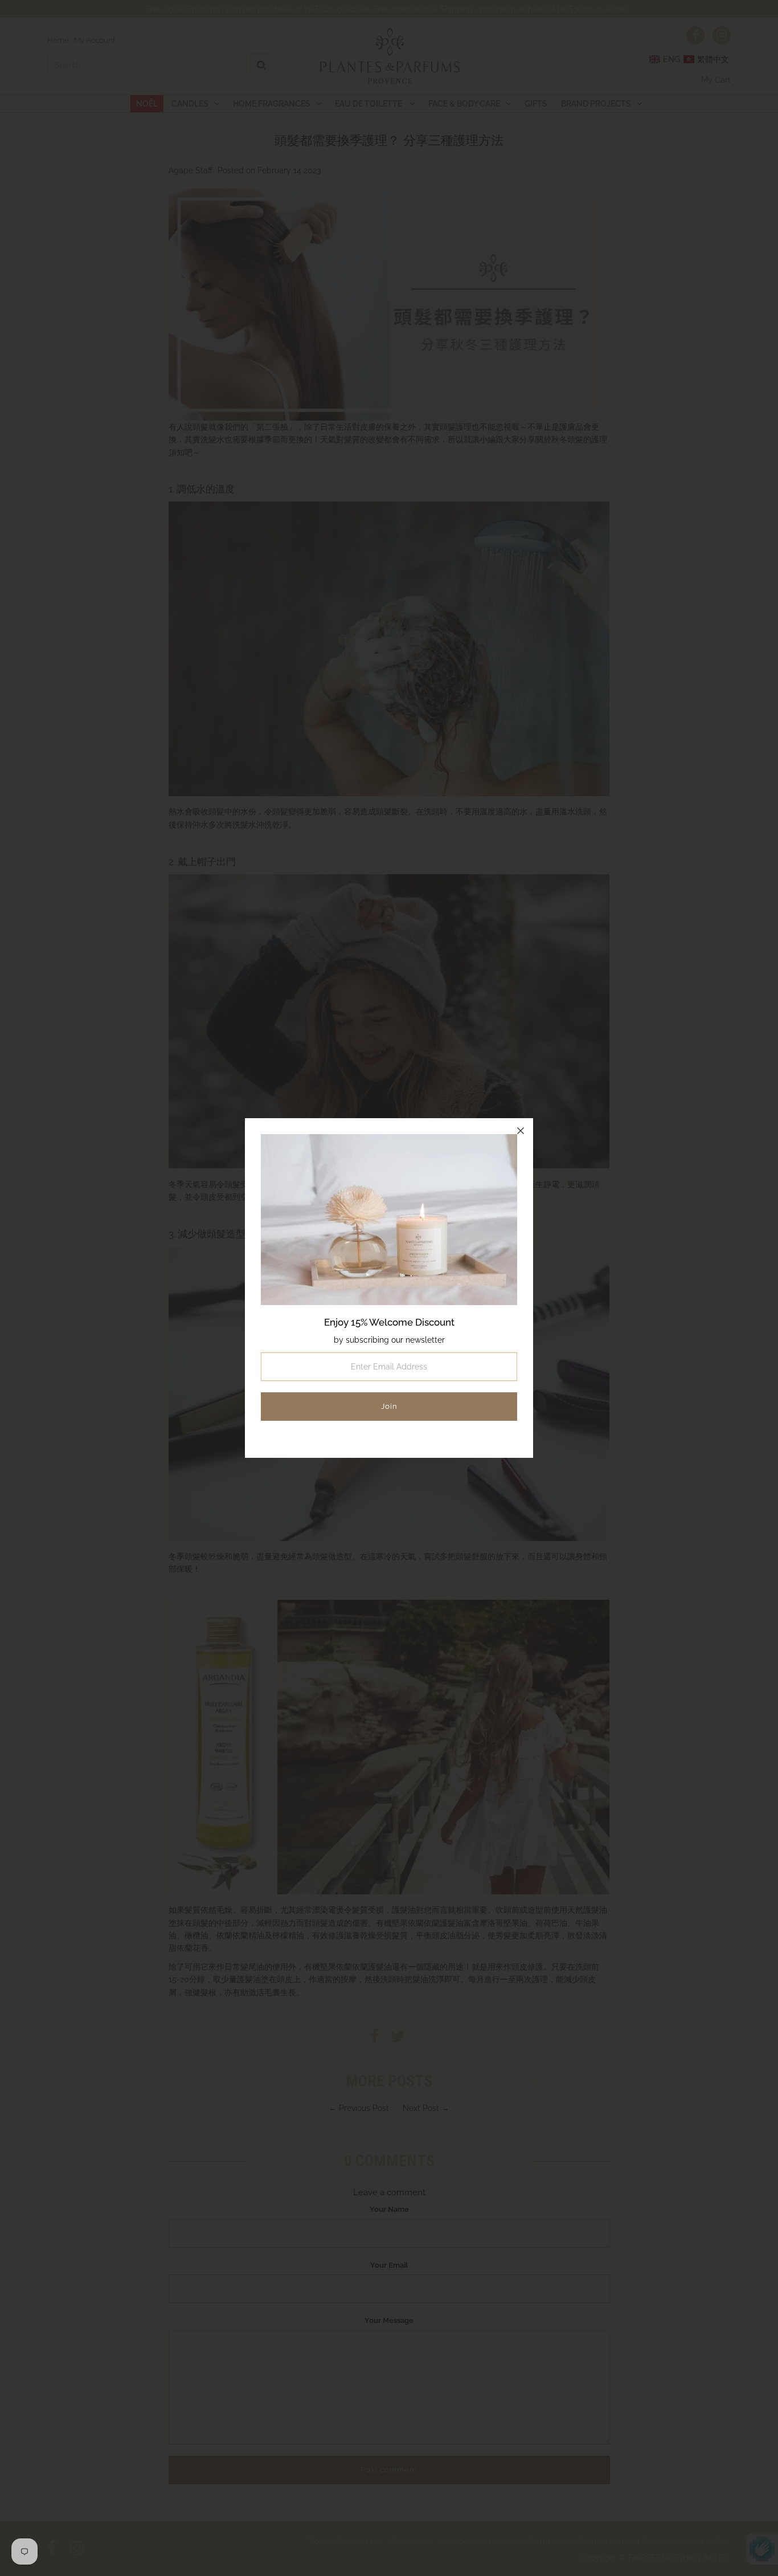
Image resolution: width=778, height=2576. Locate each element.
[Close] (521, 1131)
